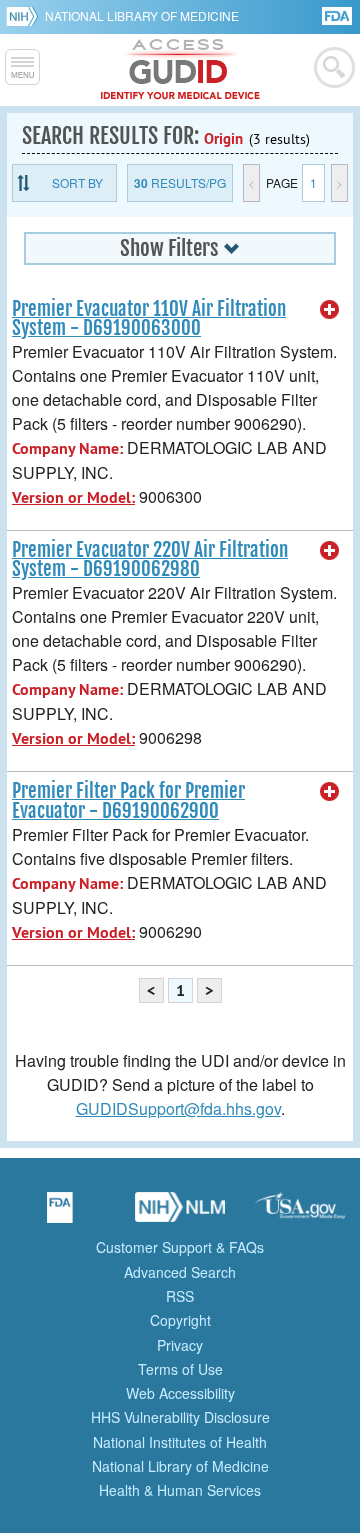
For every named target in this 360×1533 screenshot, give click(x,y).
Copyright (180, 1320)
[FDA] (338, 14)
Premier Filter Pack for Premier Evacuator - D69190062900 (128, 800)
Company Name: (67, 448)
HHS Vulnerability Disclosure (180, 1417)
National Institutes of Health (180, 1442)
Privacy (180, 1345)
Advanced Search (180, 1272)
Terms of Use (180, 1369)
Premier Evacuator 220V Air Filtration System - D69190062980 (150, 559)
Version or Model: (73, 497)
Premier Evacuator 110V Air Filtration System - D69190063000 (149, 318)
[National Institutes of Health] (25, 16)
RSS (180, 1296)
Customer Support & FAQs (180, 1247)
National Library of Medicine (142, 15)
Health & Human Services (180, 1490)
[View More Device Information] (330, 310)
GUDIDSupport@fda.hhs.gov (178, 1108)
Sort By (77, 182)
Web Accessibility (180, 1393)
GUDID (180, 70)
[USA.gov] (300, 1214)
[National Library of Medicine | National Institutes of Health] (180, 1214)
